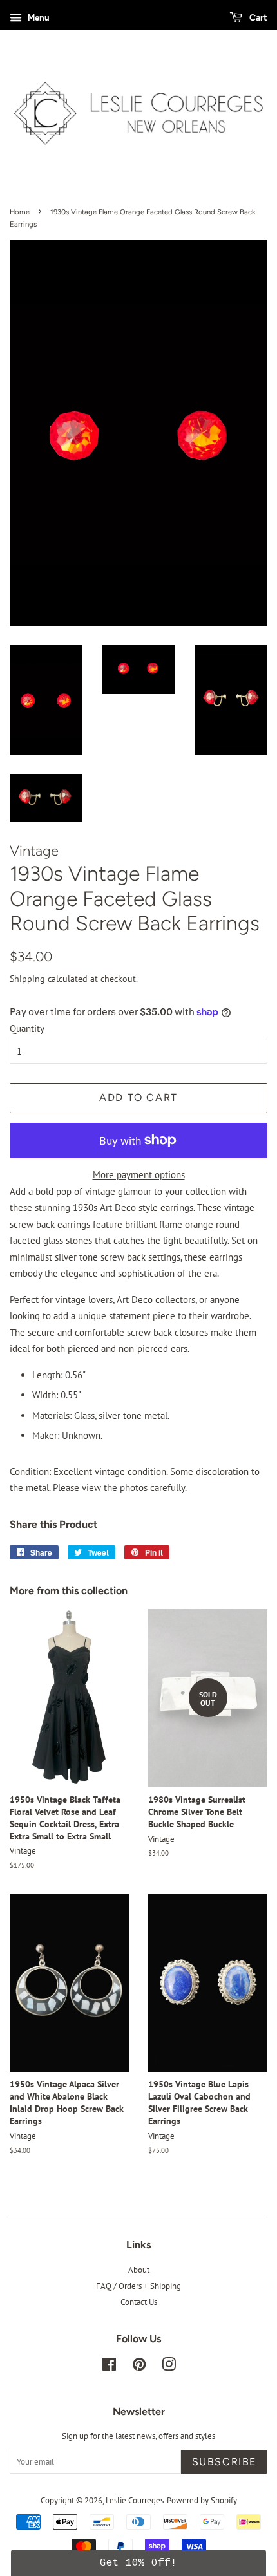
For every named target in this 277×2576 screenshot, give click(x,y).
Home (20, 212)
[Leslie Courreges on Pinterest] (139, 2367)
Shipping (27, 979)
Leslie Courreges (135, 2500)
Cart (257, 17)
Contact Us (139, 2302)
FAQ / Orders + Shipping (138, 2286)
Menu (37, 17)
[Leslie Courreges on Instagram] (169, 2367)
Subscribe (224, 2462)
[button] (138, 2563)
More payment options (139, 1175)
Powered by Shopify (202, 2500)
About (139, 2270)
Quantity (27, 1029)
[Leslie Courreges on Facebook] (109, 2367)
